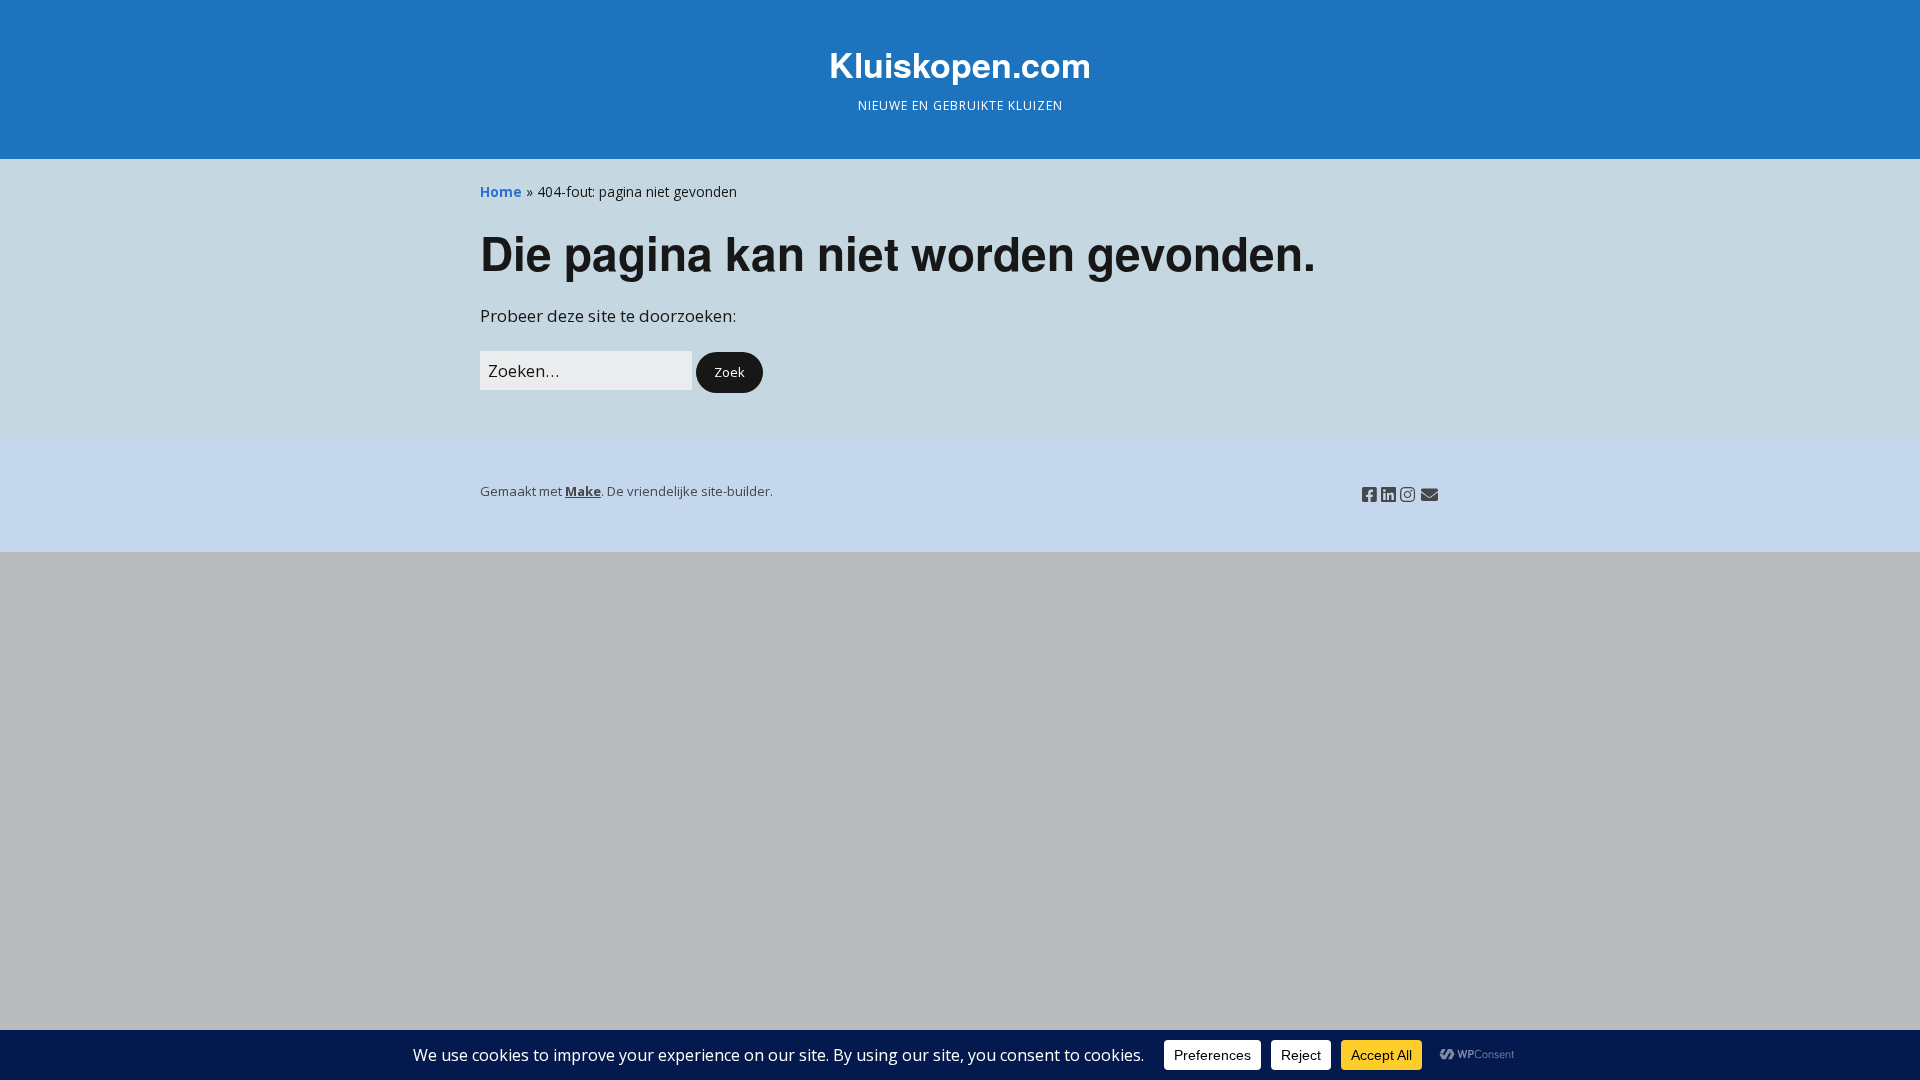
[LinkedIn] (1388, 494)
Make (583, 491)
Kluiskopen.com (960, 64)
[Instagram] (1407, 494)
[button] (729, 372)
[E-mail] (1429, 494)
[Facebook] (1369, 494)
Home (501, 191)
